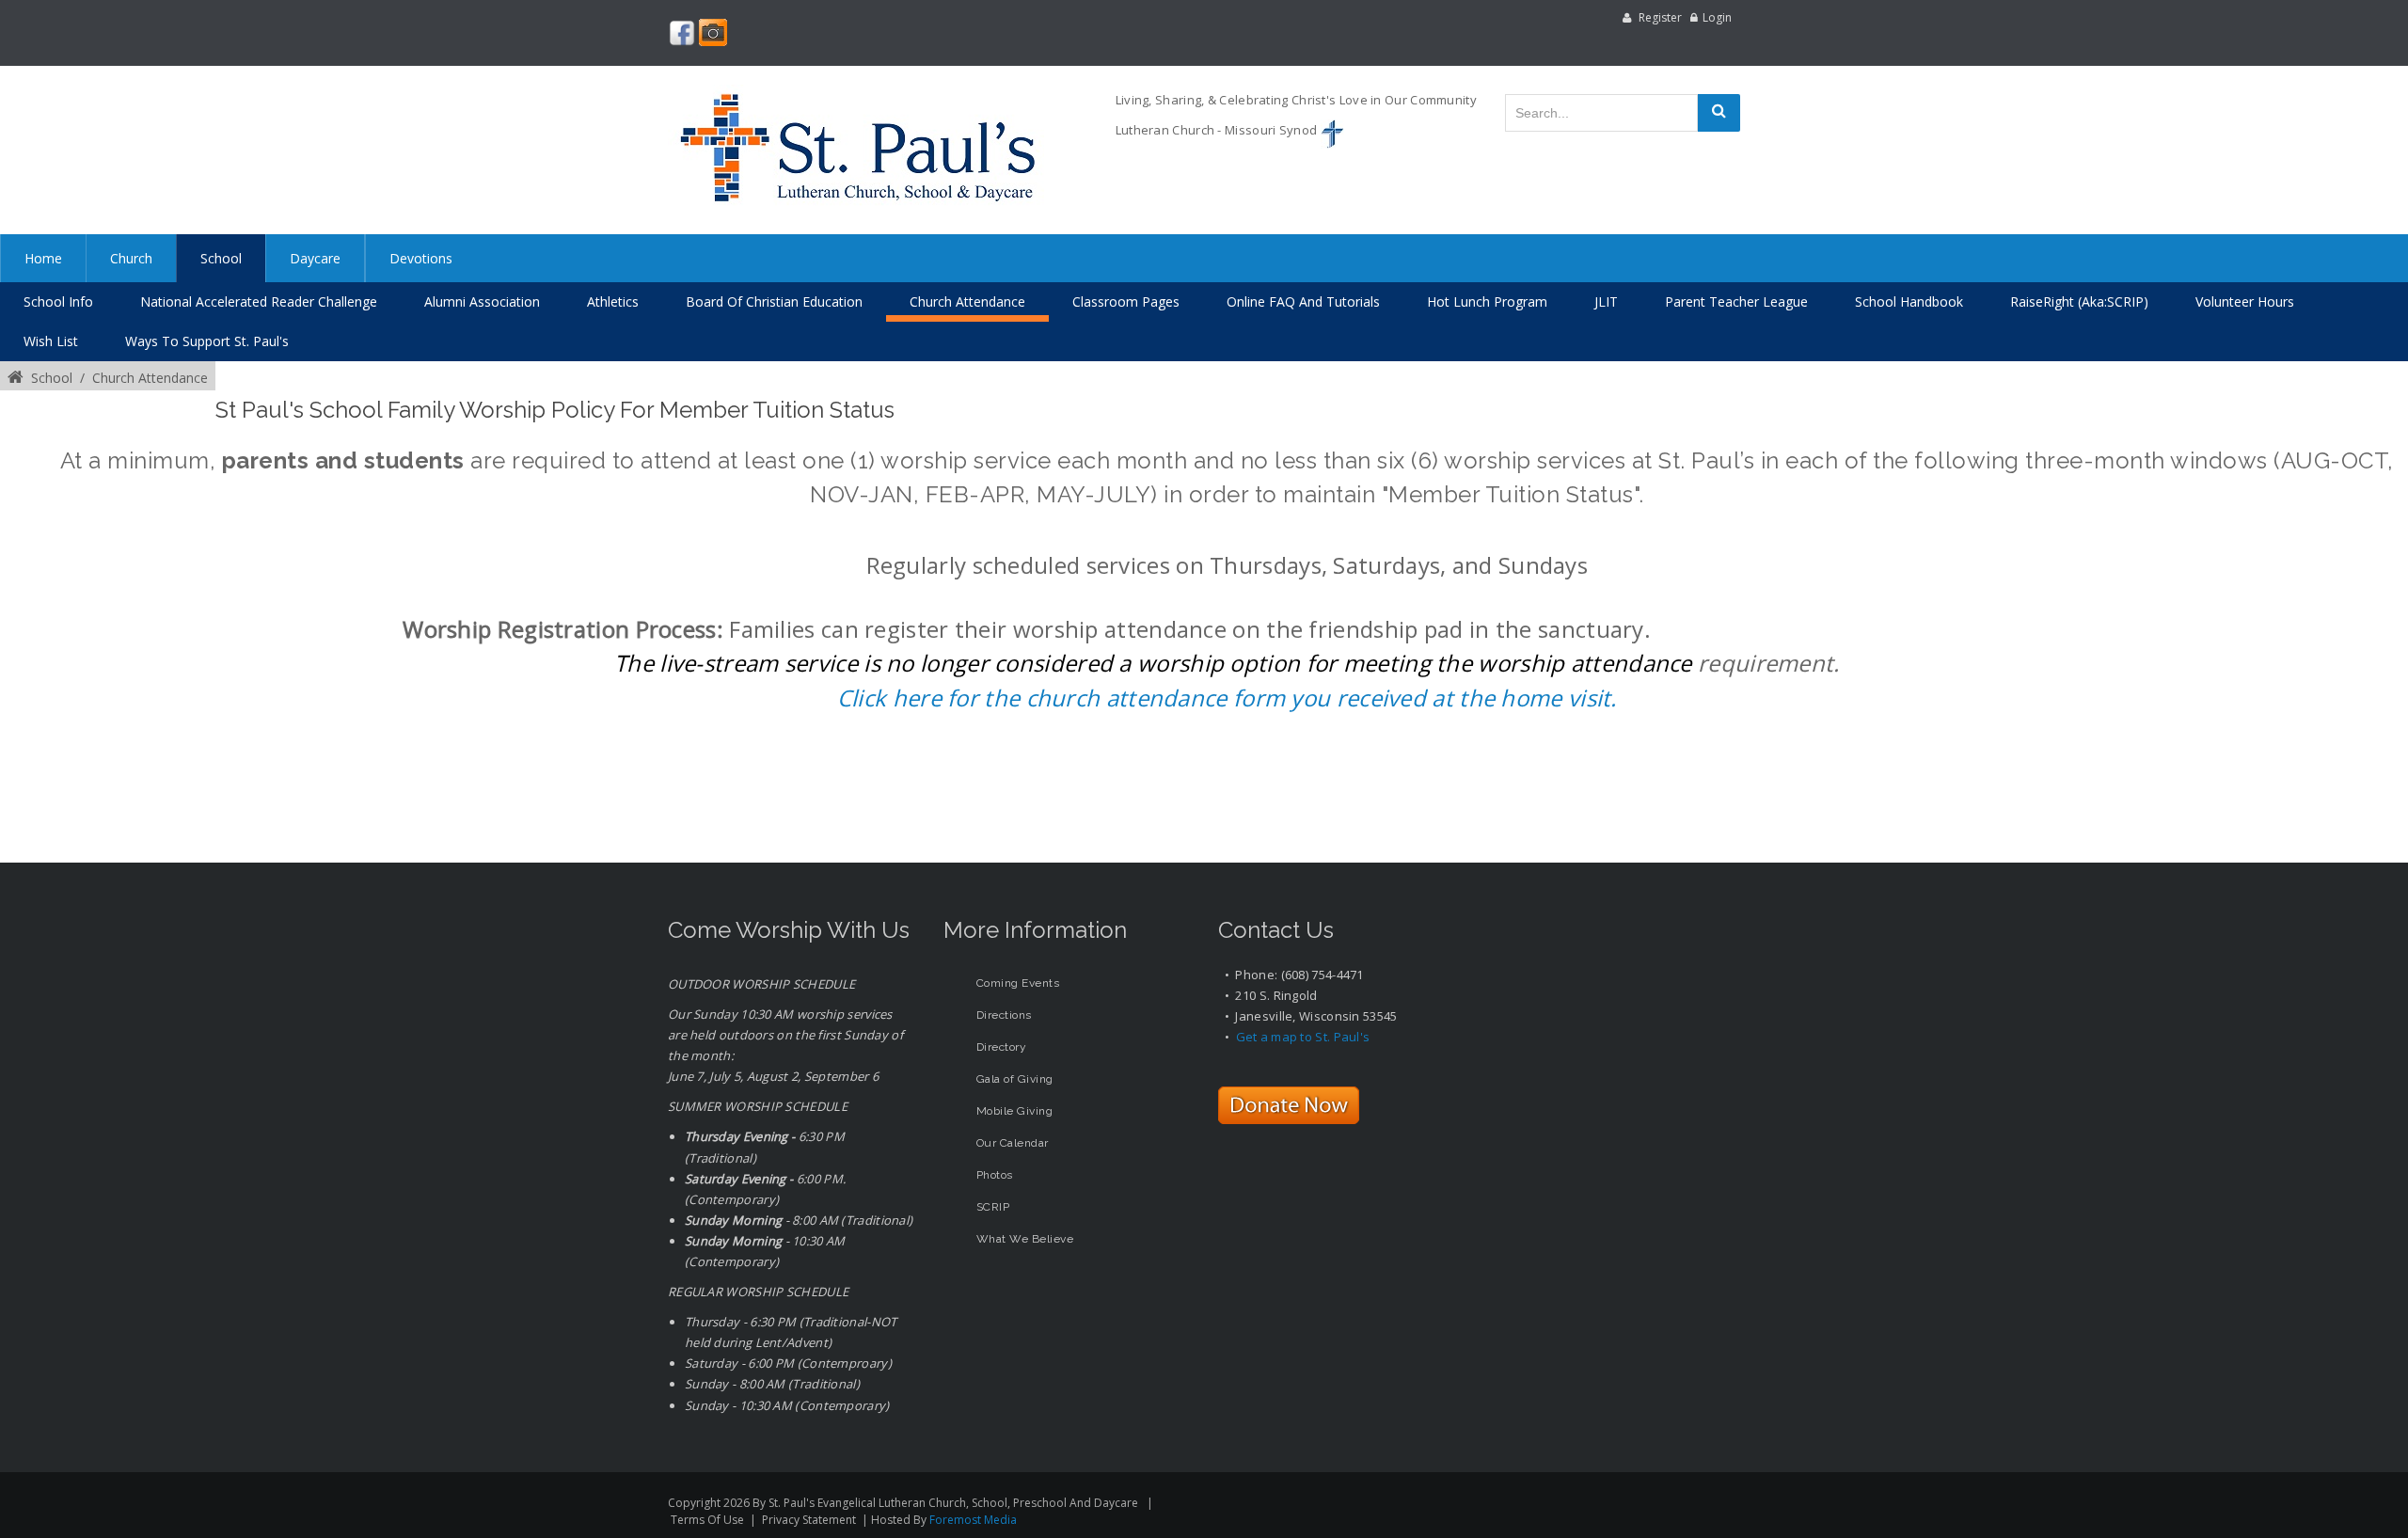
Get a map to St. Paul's (1303, 1037)
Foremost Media (973, 1520)
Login (1717, 17)
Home (43, 258)
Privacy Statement (809, 1520)
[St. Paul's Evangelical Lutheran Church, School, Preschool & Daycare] (856, 150)
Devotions (421, 258)
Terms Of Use (707, 1520)
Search (1719, 113)
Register (1660, 17)
